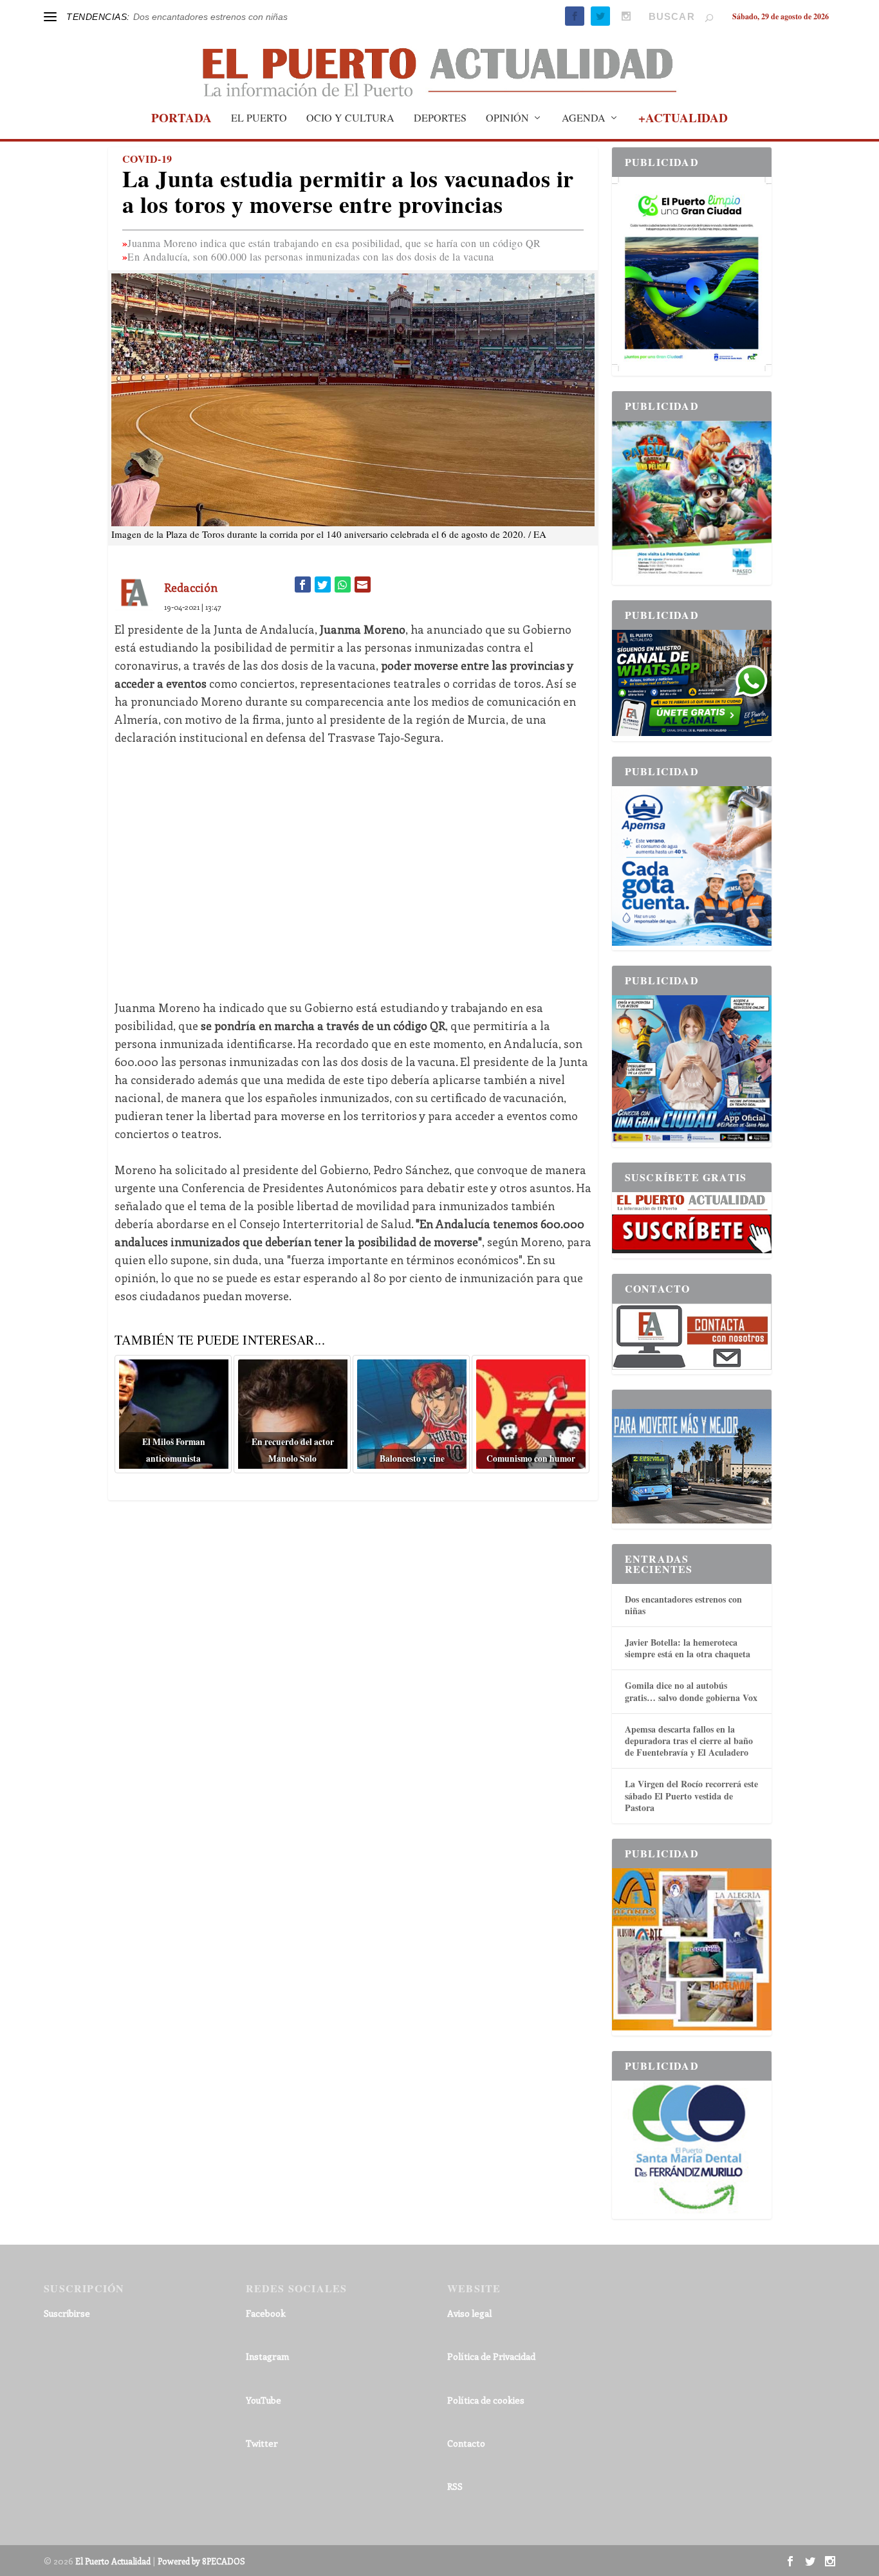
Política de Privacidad (491, 2356)
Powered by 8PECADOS (201, 2561)
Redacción (191, 587)
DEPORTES (440, 118)
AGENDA (584, 118)
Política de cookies (486, 2400)
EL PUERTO (259, 118)
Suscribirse (67, 2313)
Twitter (262, 2443)
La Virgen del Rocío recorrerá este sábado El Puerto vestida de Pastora (691, 1795)
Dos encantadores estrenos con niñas (683, 1605)
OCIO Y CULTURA (350, 118)
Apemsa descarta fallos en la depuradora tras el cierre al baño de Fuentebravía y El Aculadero (689, 1741)
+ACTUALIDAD (683, 120)
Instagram (267, 2356)
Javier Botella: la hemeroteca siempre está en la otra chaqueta (688, 1648)
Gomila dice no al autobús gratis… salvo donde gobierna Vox (691, 1691)
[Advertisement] (353, 872)
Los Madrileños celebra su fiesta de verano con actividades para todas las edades (301, 17)
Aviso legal (469, 2313)
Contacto (466, 2443)
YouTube (264, 2400)
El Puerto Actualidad (113, 2561)
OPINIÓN (507, 118)
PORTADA (181, 120)
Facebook (266, 2313)
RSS (455, 2486)
